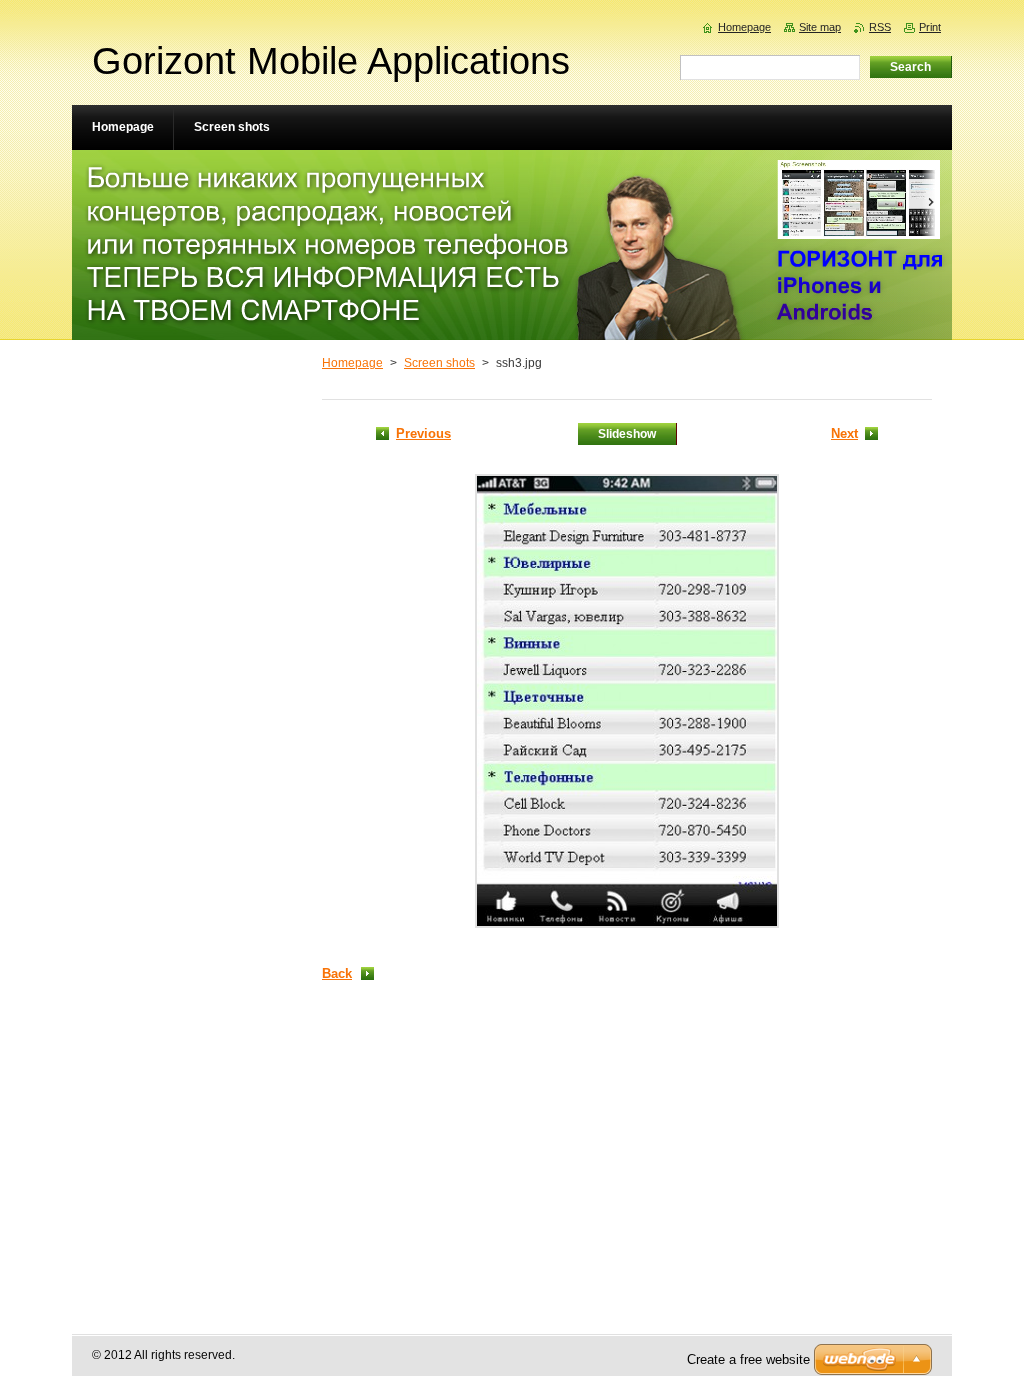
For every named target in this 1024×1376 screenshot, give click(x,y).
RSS (880, 27)
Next (844, 433)
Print (930, 27)
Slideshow (627, 434)
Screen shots (439, 363)
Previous (423, 433)
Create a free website (748, 1359)
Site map (820, 27)
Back (337, 973)
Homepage (352, 363)
